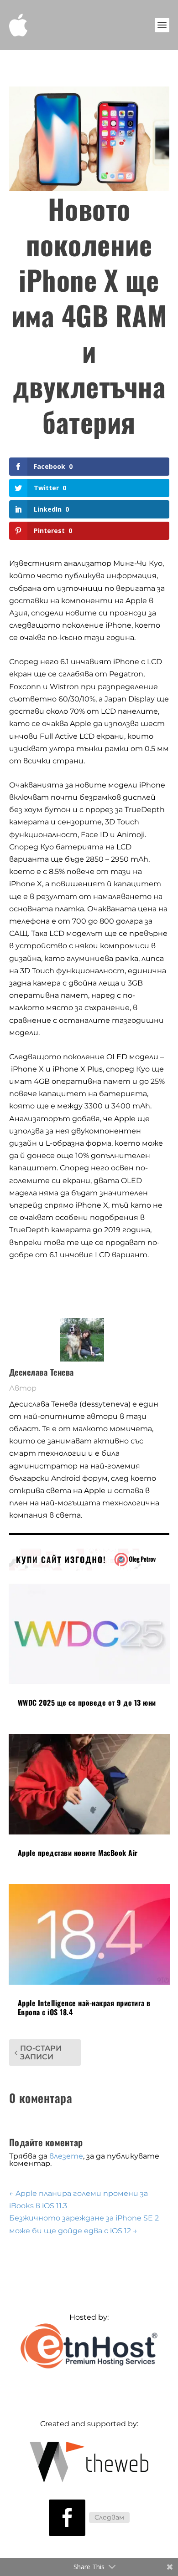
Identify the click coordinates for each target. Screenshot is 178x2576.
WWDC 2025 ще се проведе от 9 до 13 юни (87, 1702)
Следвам (109, 2517)
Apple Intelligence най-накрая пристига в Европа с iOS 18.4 (84, 2008)
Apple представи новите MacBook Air (78, 1853)
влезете (66, 2156)
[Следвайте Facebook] (67, 2518)
